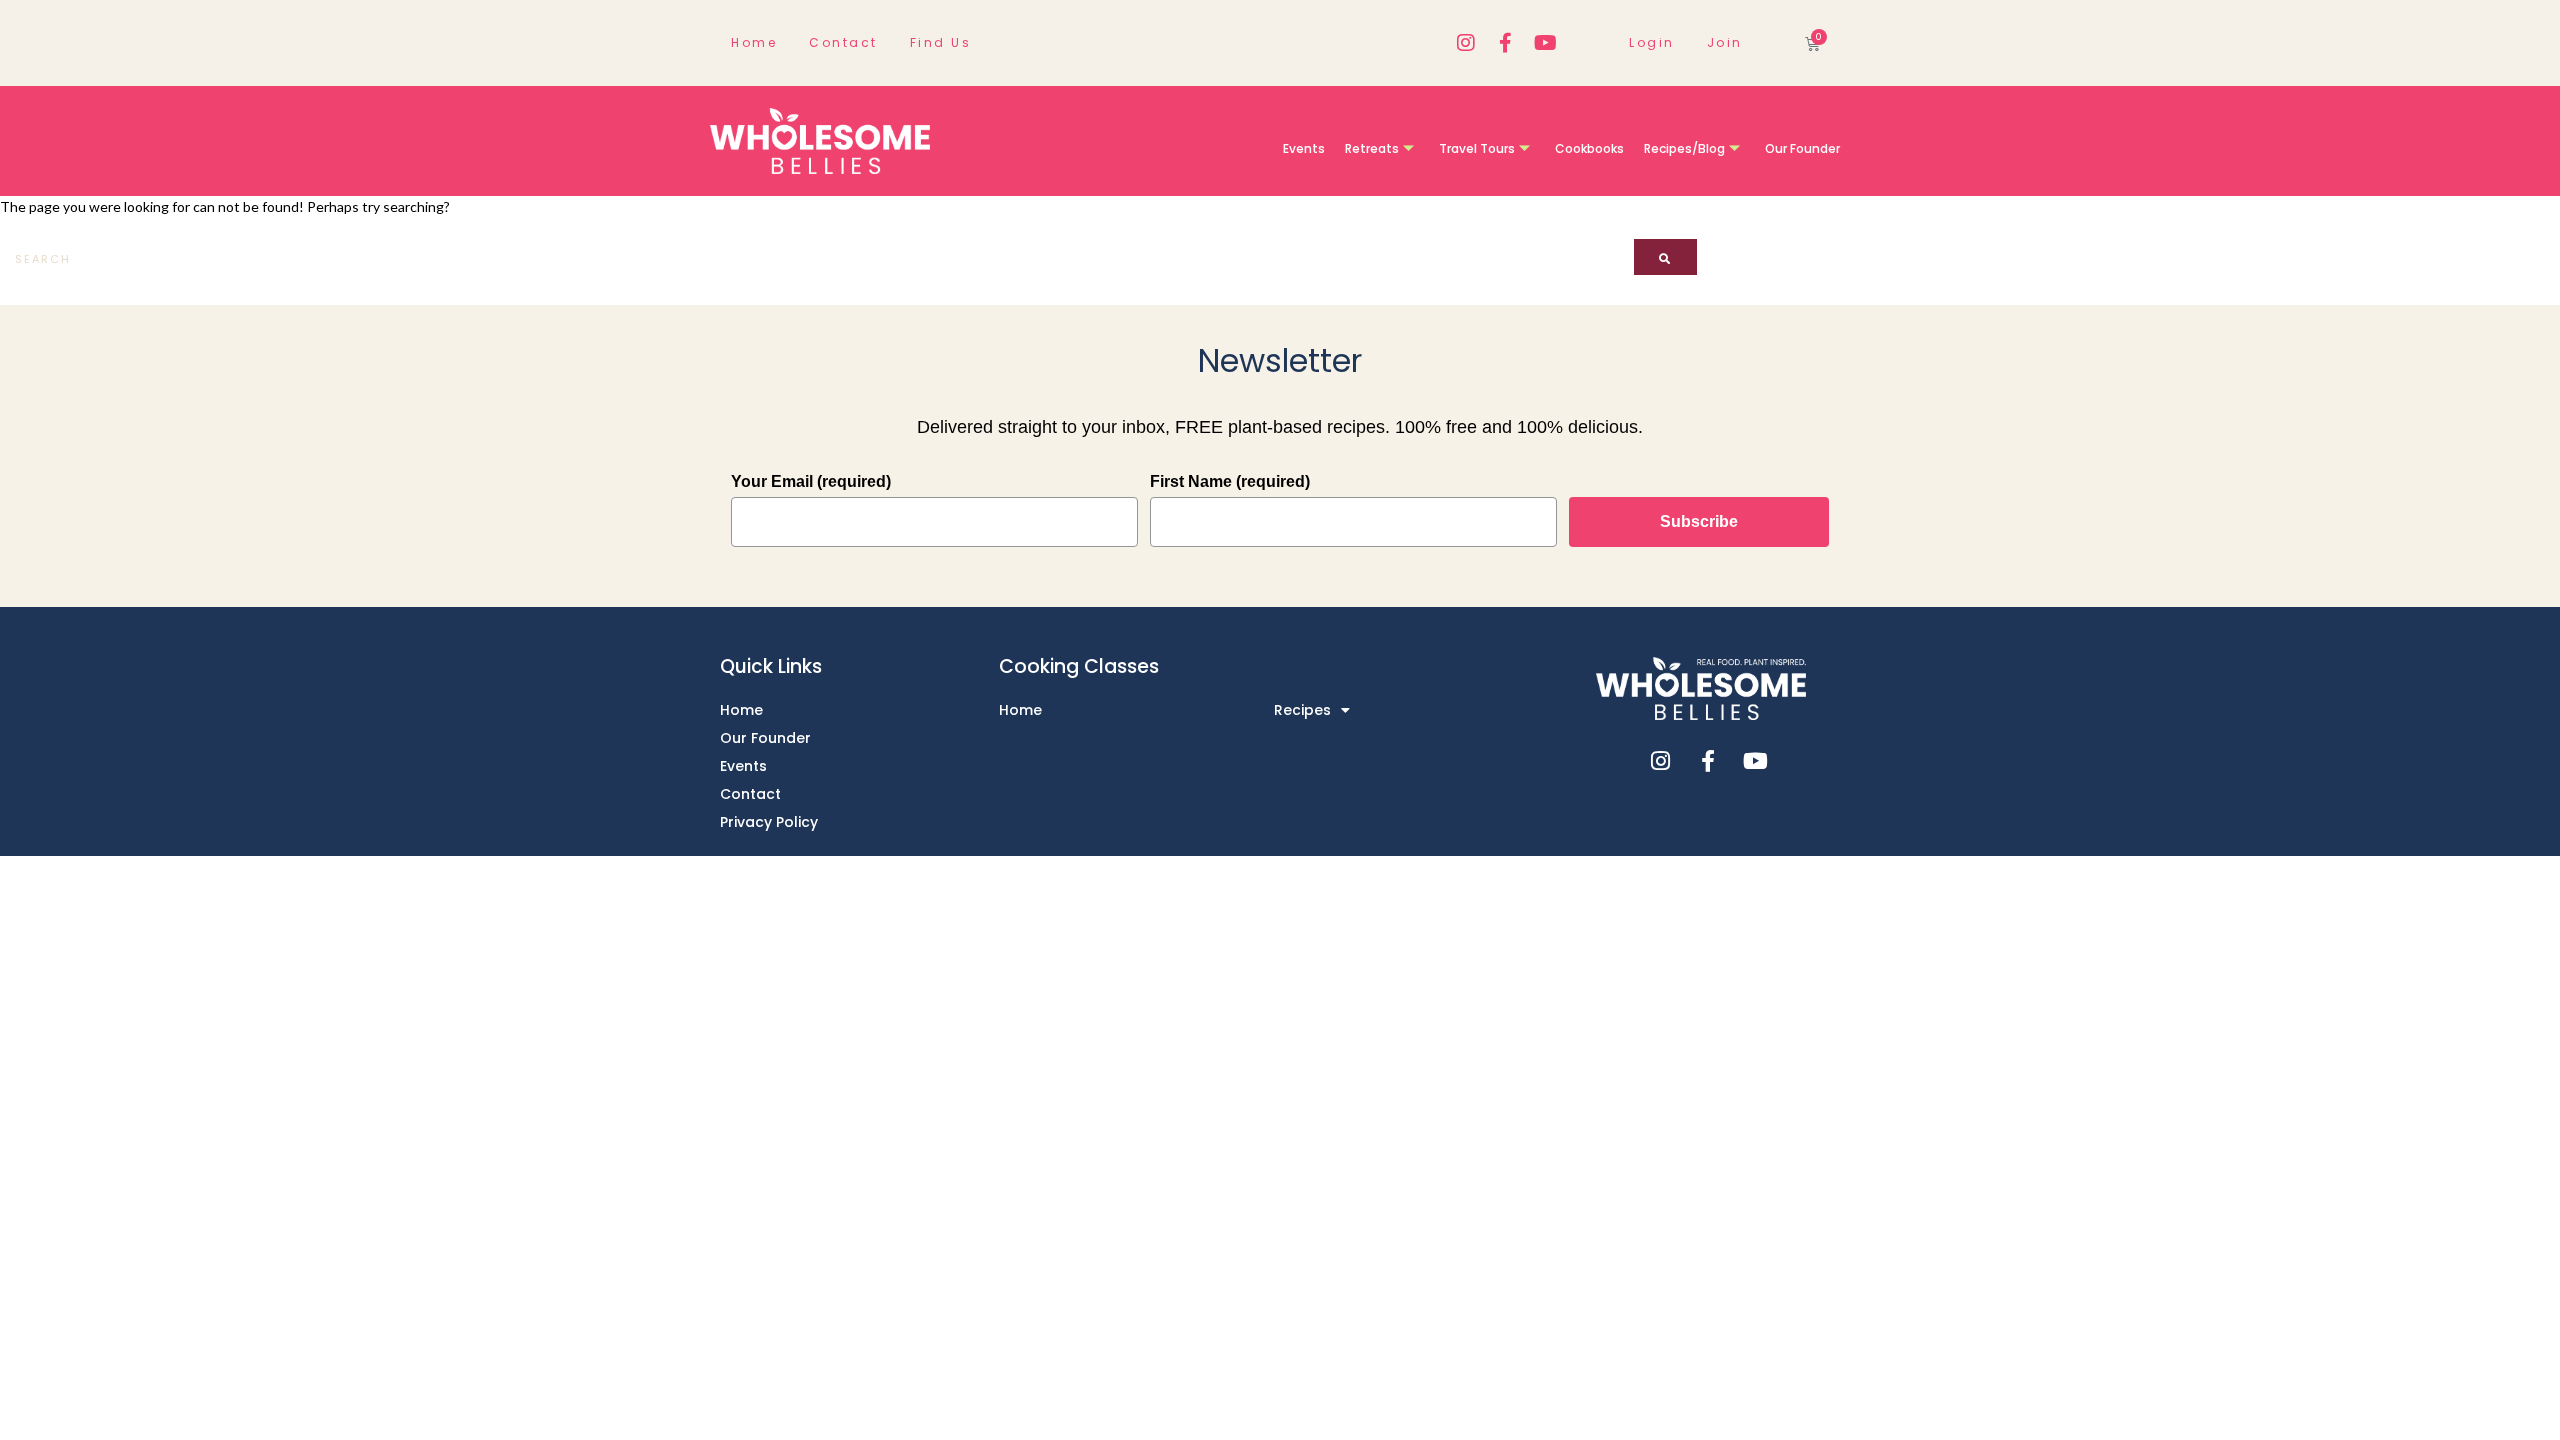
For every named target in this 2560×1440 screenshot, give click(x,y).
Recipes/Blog (1684, 148)
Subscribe (1699, 521)
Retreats (1372, 148)
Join (1725, 42)
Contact (843, 42)
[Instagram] (1466, 43)
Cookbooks (1589, 148)
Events (1304, 148)
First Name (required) (1230, 481)
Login (1652, 42)
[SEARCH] (1665, 257)
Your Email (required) (811, 481)
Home (754, 42)
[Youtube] (1546, 43)
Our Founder (1802, 148)
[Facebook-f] (1506, 43)
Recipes (1302, 710)
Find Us (941, 42)
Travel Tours (1477, 148)
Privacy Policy (769, 822)
